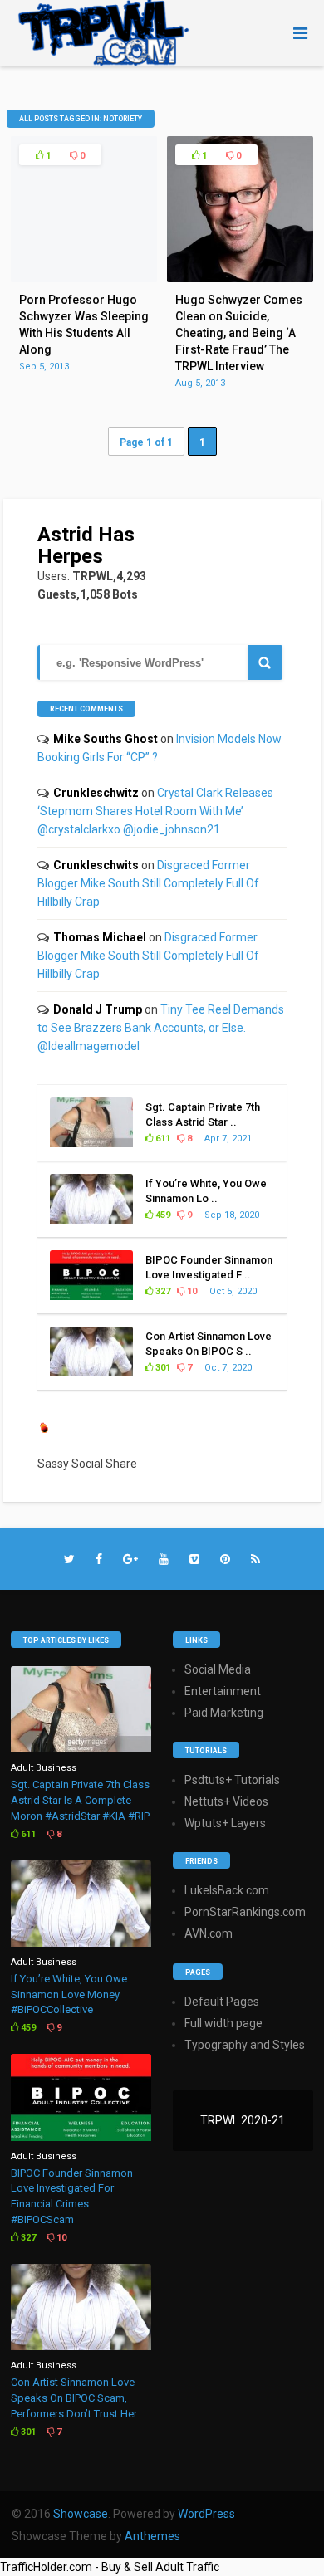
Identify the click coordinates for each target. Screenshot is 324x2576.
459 (162, 1215)
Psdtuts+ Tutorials (232, 1780)
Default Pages (222, 2002)
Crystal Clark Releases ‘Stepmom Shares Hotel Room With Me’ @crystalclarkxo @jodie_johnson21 (155, 811)
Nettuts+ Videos (226, 1801)
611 (162, 1139)
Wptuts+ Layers (225, 1823)
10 (191, 1291)
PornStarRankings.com (245, 1912)
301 (162, 1368)
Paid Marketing (224, 1713)
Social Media (218, 1669)
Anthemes (152, 2536)
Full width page (223, 2023)
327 (162, 1291)
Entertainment (223, 1691)
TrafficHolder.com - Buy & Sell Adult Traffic (110, 2567)
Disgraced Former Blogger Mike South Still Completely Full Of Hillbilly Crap (148, 883)
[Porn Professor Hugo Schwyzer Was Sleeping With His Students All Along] (84, 278)
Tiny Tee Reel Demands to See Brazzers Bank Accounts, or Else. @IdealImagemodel (161, 1028)
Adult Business (44, 1768)
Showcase (81, 2514)
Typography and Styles (245, 2045)
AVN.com (209, 1933)
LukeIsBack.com (227, 1890)
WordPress (206, 2514)
